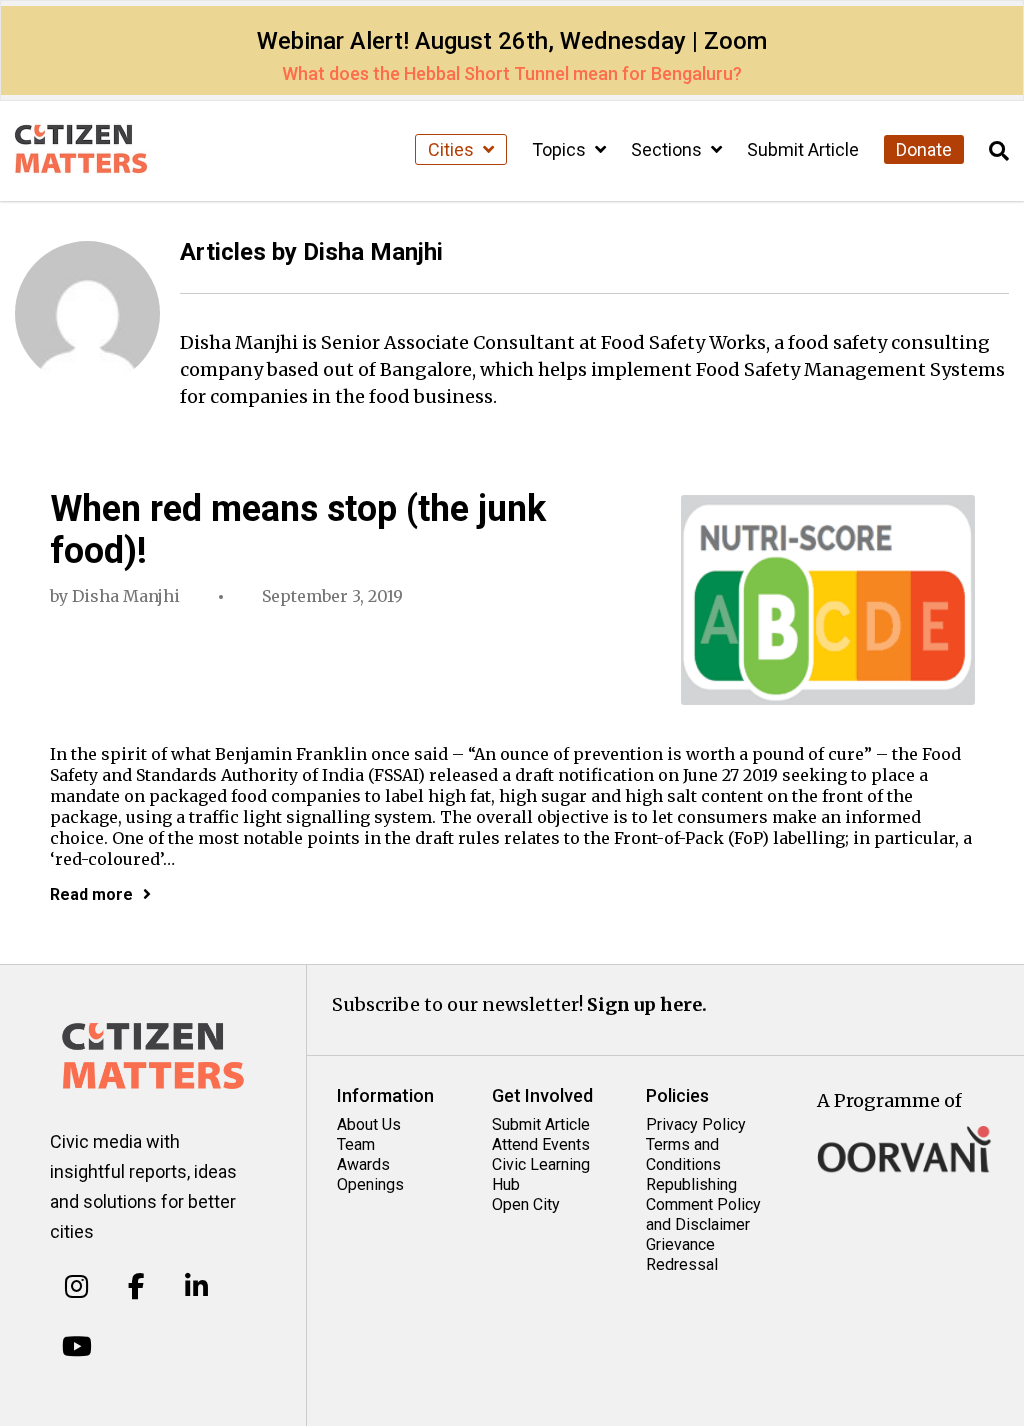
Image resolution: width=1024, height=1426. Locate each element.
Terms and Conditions (683, 1154)
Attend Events (541, 1144)
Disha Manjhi (126, 596)
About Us (369, 1124)
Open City (526, 1204)
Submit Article (803, 149)
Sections (668, 149)
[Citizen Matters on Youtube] (76, 1346)
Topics (561, 149)
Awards (363, 1164)
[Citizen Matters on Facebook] (136, 1287)
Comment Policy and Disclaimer (703, 1214)
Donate (924, 149)
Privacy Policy (696, 1124)
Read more (91, 894)
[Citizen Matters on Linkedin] (196, 1287)
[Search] (999, 151)
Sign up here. (647, 1004)
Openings (370, 1184)
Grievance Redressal (682, 1254)
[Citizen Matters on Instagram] (76, 1287)
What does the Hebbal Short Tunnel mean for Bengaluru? (512, 73)
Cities (453, 149)
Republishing (691, 1184)
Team (356, 1144)
